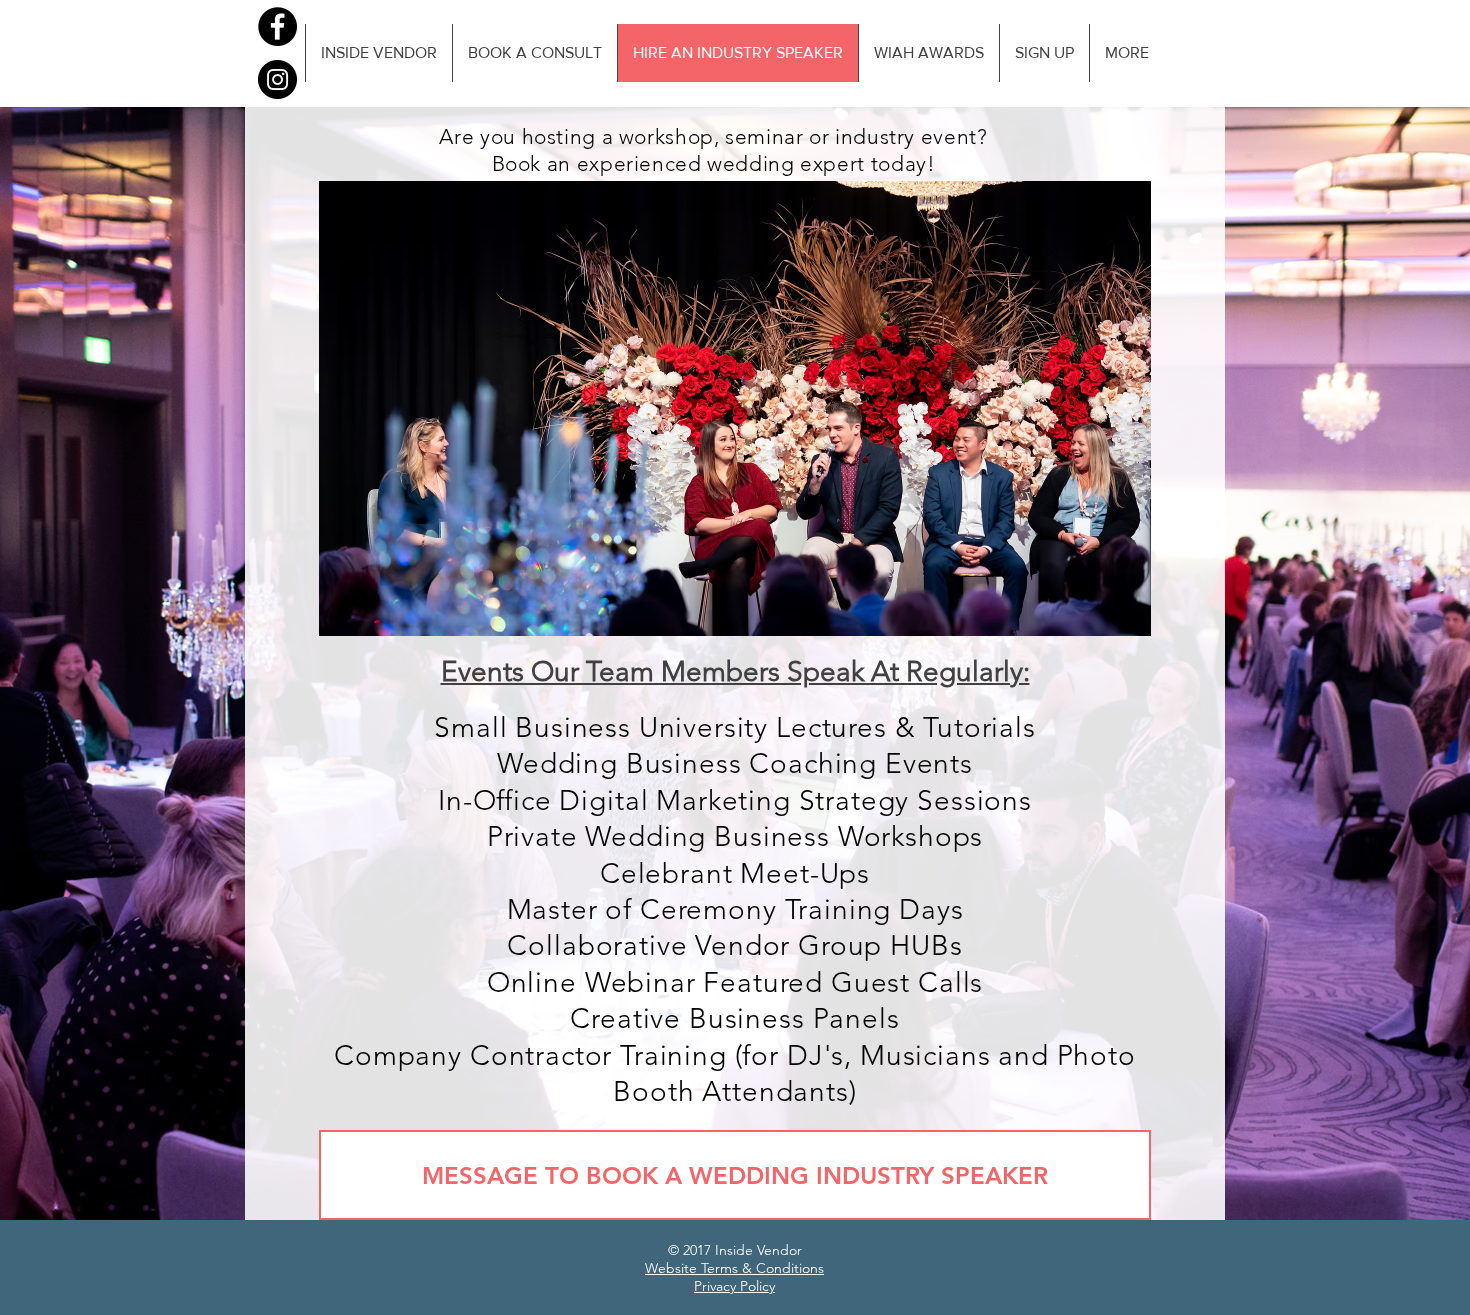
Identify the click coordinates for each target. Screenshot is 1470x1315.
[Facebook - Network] (277, 26)
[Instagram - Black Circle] (277, 79)
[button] (735, 408)
